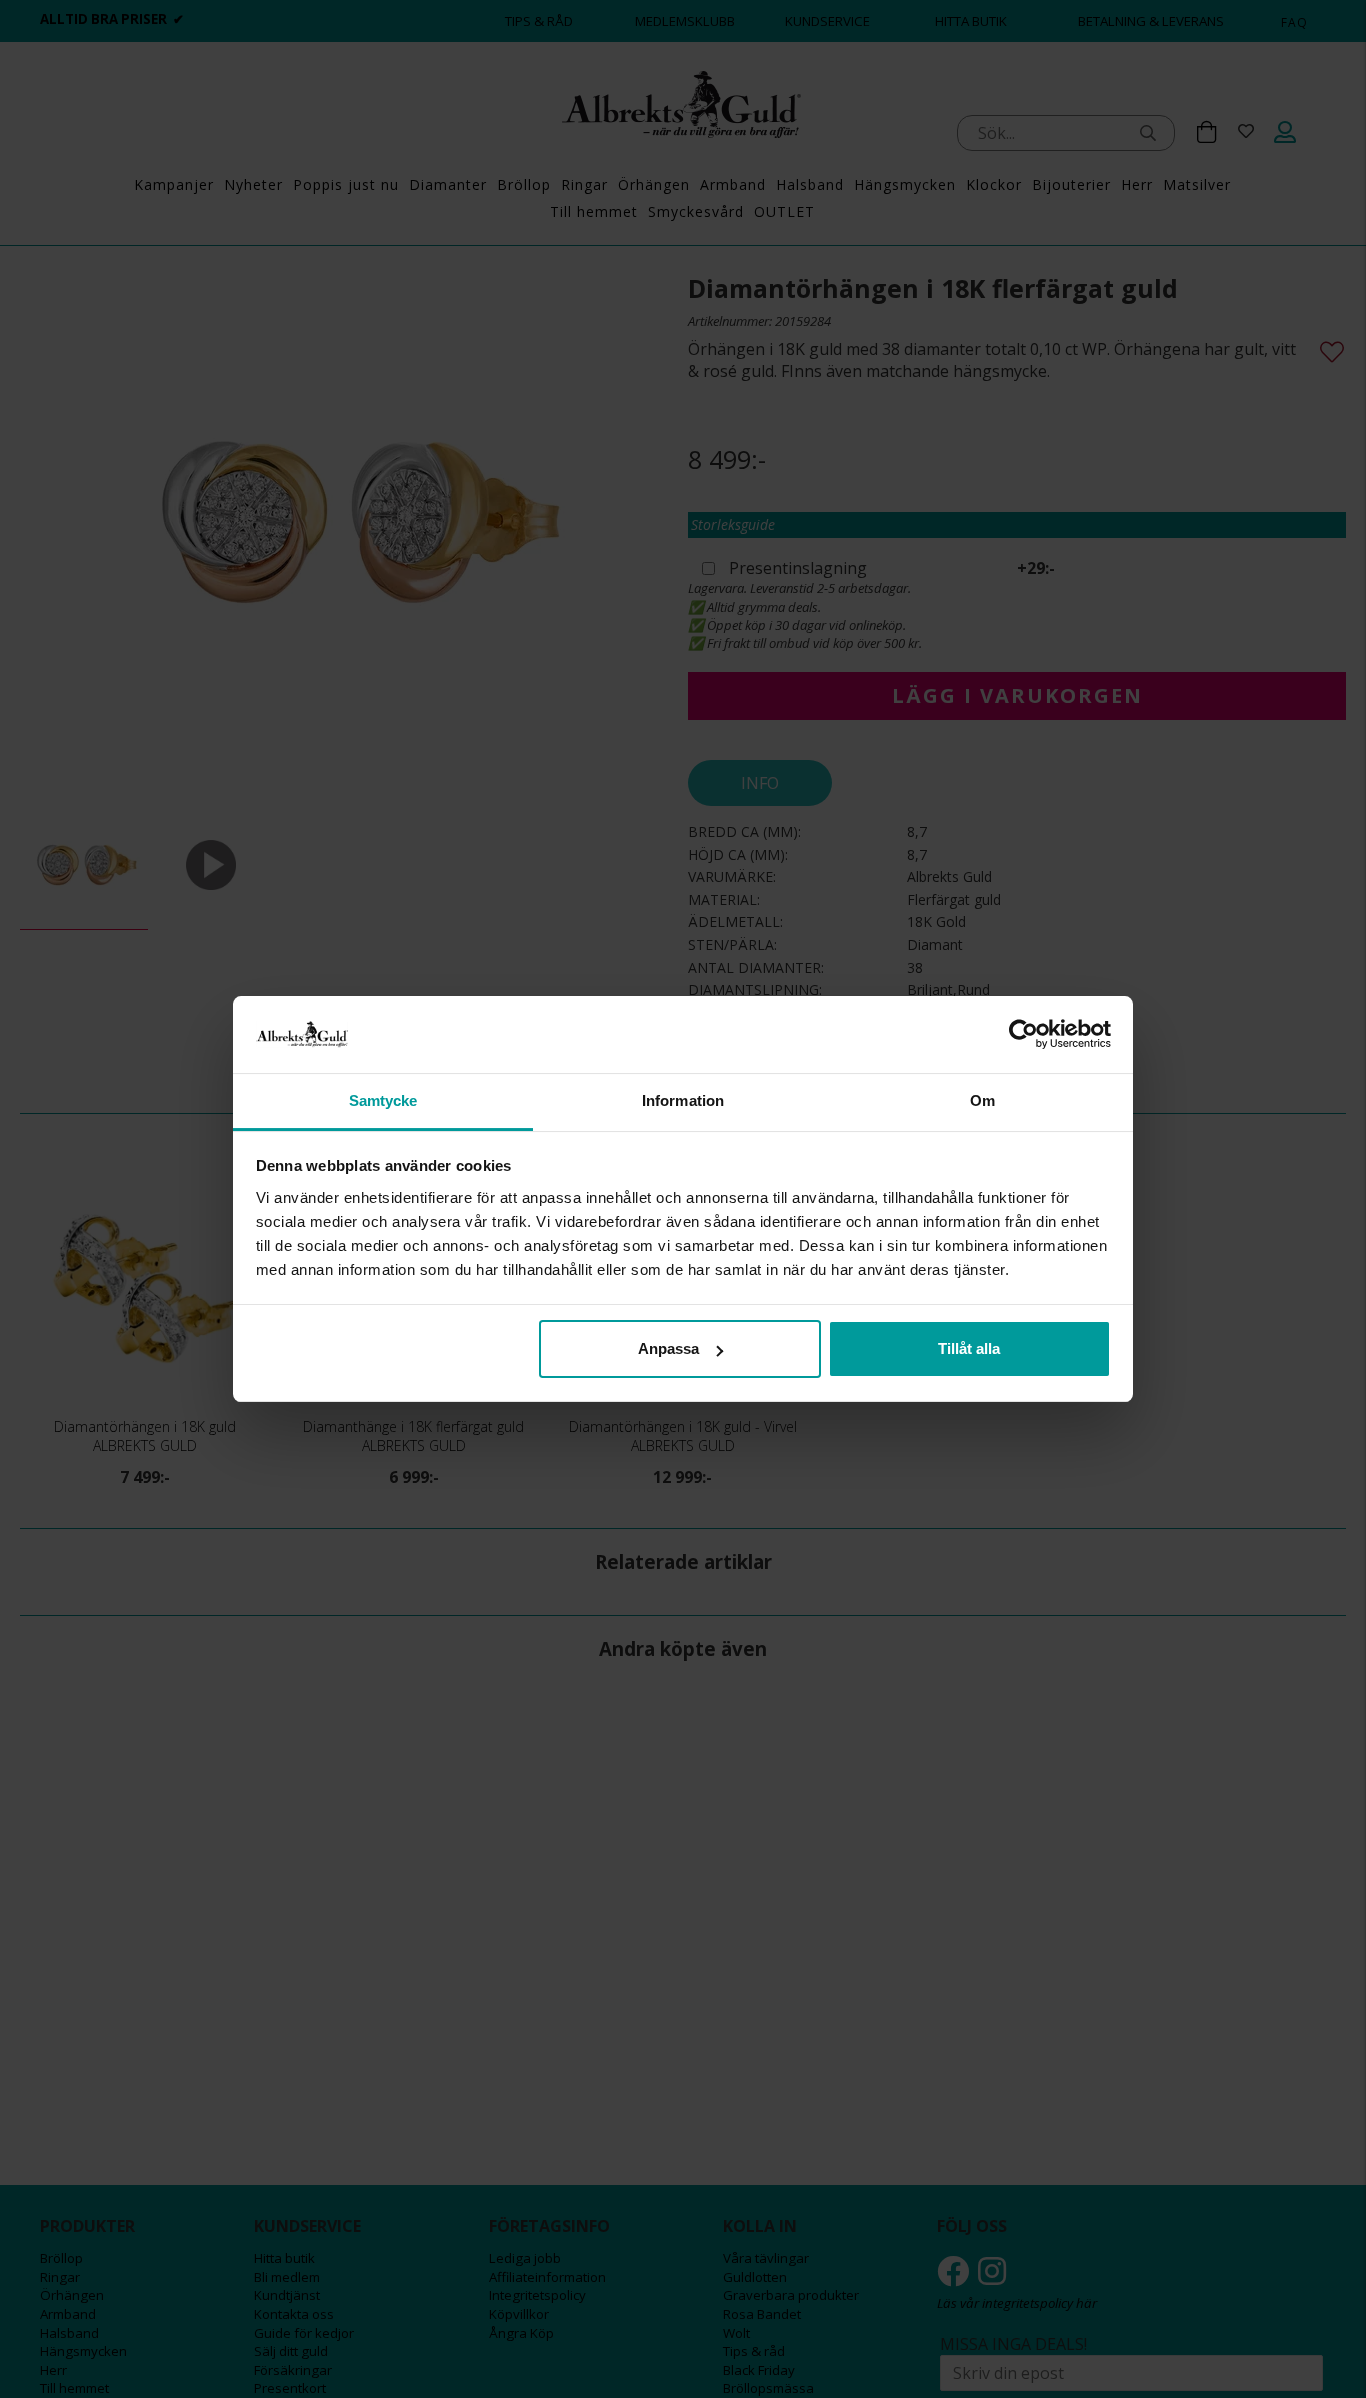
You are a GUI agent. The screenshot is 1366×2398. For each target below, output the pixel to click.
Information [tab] (683, 1100)
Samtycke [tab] (383, 1100)
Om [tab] (982, 1100)
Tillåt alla (969, 1348)
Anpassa (668, 1348)
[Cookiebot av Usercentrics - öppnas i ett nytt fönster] (1023, 1034)
